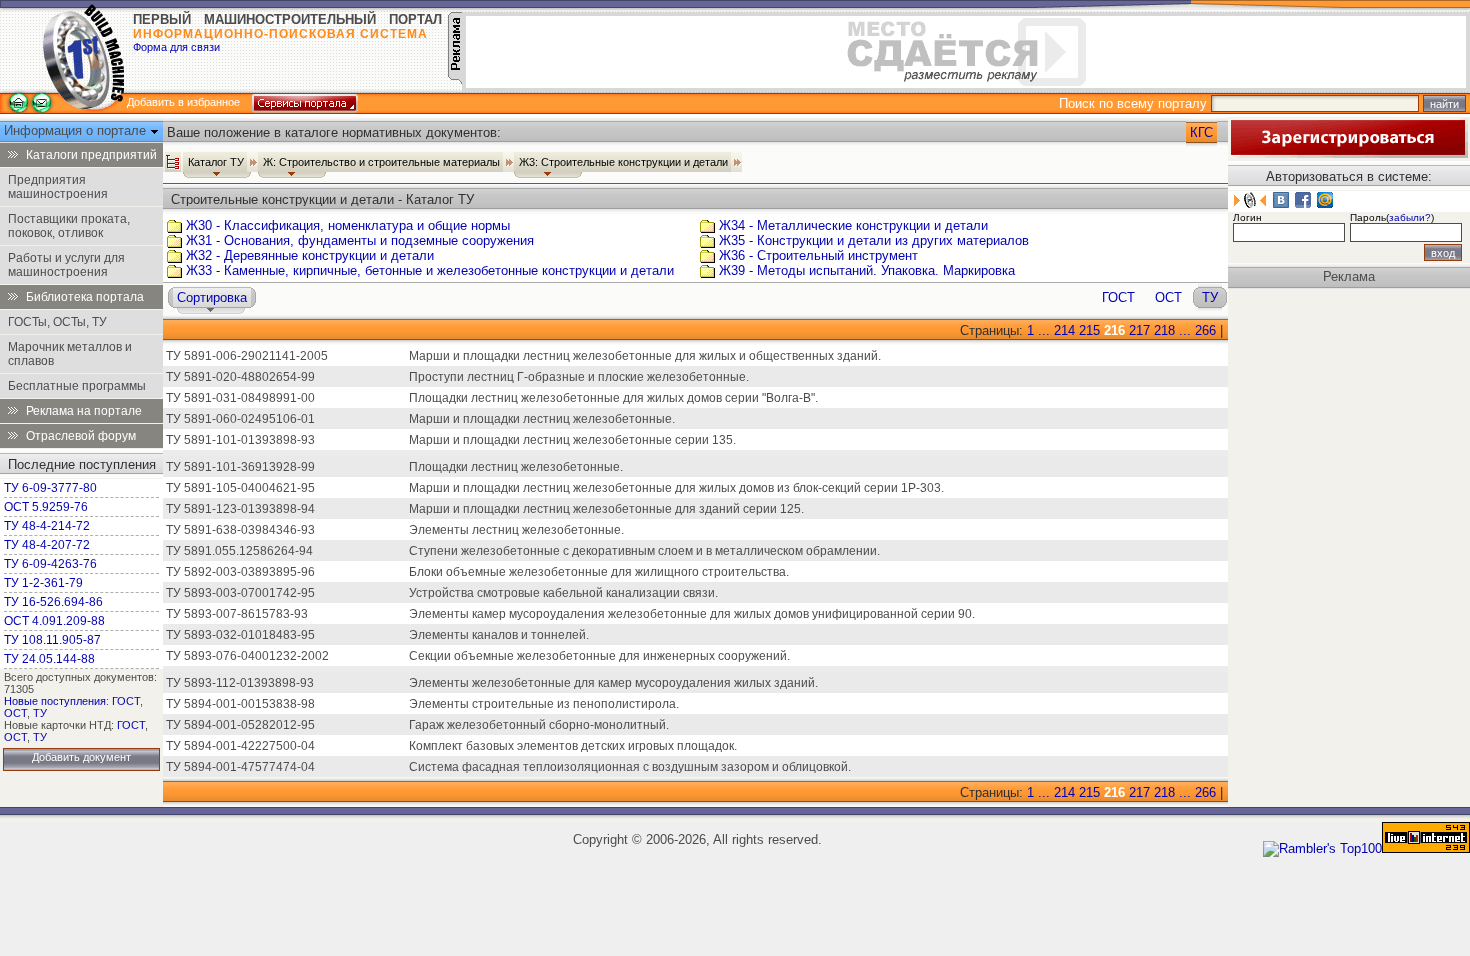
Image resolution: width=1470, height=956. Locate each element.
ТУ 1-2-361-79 (43, 583)
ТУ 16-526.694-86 (53, 602)
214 (1064, 330)
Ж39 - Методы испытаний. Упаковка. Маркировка (867, 270)
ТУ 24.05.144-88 (49, 659)
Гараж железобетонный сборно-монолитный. (539, 725)
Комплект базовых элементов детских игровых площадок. (573, 746)
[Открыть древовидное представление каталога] (173, 162)
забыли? (1410, 217)
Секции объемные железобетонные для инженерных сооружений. (599, 656)
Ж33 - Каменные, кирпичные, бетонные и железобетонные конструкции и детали (430, 270)
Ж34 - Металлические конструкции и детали (853, 225)
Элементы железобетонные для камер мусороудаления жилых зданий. (613, 683)
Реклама (1349, 276)
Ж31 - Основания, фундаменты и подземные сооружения (360, 240)
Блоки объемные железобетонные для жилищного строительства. (599, 572)
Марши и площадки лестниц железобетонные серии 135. (572, 440)
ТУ (40, 713)
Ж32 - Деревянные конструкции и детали (310, 255)
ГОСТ (126, 701)
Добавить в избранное (183, 102)
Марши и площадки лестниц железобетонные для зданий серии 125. (606, 509)
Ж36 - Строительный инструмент (818, 255)
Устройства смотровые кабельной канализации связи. (563, 593)
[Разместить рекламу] (455, 79)
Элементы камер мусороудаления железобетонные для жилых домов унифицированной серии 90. (692, 614)
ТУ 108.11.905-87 (52, 640)
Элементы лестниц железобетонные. (516, 530)
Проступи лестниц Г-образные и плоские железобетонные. (579, 377)
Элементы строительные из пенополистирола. (544, 704)
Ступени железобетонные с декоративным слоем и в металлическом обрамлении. (644, 551)
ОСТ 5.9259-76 (46, 507)
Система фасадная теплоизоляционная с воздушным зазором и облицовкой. (630, 767)
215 (1089, 330)
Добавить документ (81, 757)
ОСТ (15, 713)
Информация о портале (77, 130)
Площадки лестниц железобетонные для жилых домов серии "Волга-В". (613, 398)
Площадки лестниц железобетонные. (516, 467)
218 (1164, 330)
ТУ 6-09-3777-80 (50, 488)
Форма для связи (176, 47)
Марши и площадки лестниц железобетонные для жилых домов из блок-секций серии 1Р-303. (676, 488)
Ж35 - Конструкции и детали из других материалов (874, 240)
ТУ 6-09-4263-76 (50, 564)
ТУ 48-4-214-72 (47, 526)
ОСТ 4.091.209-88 (54, 621)
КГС (1201, 132)
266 (1205, 330)
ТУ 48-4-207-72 (47, 545)
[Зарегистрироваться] (1348, 153)
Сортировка (212, 297)
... (1044, 330)
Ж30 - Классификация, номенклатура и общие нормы (348, 225)
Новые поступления (55, 701)
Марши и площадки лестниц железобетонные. (542, 419)
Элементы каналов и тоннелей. (499, 635)
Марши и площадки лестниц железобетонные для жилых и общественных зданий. (645, 356)
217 (1139, 330)
